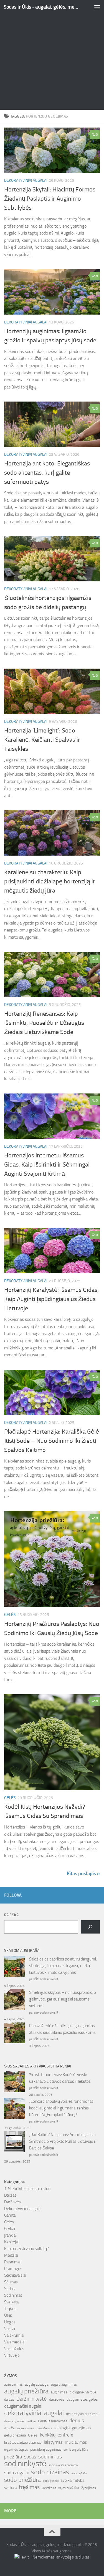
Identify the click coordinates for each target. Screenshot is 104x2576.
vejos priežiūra (69, 2488)
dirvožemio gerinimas (19, 2428)
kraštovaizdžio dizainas (23, 2442)
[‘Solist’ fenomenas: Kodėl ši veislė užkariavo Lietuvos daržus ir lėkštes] (15, 2083)
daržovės (57, 2399)
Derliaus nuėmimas (53, 2421)
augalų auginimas (64, 2384)
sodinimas (50, 2457)
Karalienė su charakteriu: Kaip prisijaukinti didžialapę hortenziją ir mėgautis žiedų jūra (50, 881)
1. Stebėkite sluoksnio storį (27, 2189)
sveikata (10, 2488)
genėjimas (81, 2428)
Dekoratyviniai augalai (26, 180)
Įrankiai (10, 2235)
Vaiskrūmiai (14, 2335)
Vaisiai (10, 2329)
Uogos (10, 2322)
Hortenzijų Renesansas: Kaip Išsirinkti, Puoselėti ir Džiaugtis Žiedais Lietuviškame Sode (44, 1023)
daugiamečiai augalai (23, 2406)
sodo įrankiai (51, 2481)
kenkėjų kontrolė (57, 2435)
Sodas (9, 2289)
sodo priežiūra (22, 2480)
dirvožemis (44, 2428)
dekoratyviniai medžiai (20, 2421)
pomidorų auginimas (46, 2449)
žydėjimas (89, 2488)
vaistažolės (49, 2488)
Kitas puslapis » (83, 1874)
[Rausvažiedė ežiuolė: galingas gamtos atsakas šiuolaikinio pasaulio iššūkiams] (15, 2034)
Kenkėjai (11, 2242)
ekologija (62, 2428)
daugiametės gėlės (82, 2399)
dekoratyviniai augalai (34, 2413)
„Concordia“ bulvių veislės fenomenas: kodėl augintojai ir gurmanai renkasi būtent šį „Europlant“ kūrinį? (62, 2108)
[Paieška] (90, 1927)
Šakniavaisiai (15, 2275)
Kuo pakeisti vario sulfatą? (26, 2249)
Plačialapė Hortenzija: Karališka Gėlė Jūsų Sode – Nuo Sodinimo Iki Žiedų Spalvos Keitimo (52, 1441)
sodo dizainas (50, 2472)
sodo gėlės (79, 2473)
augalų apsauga (37, 2384)
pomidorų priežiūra (76, 2450)
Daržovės (12, 2202)
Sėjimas (11, 2282)
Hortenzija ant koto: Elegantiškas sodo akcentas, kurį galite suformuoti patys (47, 473)
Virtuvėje (12, 2355)
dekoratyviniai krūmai (82, 2414)
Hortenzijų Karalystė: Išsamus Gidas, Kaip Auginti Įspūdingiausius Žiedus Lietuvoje (51, 1299)
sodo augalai (17, 2473)
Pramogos (13, 2269)
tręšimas (29, 2487)
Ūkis (8, 2315)
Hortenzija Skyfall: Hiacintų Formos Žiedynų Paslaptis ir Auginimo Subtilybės (50, 199)
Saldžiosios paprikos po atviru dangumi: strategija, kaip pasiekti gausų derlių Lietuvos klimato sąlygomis (63, 1966)
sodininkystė (25, 2464)
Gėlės (10, 1615)
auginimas (59, 2392)
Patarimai (12, 2262)
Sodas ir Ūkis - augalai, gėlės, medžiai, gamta (41, 7)
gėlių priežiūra (15, 2435)
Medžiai (11, 2255)
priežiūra (13, 2457)
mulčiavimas (76, 2442)
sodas (30, 2457)
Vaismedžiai (15, 2342)
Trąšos (10, 2309)
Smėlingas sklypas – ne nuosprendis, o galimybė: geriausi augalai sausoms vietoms (63, 1999)
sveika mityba (73, 2480)
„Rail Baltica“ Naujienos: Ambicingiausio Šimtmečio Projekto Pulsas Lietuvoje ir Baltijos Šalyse (63, 2141)
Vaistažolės (14, 2349)
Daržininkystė (32, 2399)
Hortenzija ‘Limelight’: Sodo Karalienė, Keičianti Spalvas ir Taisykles (42, 740)
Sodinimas (13, 2295)
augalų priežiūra (26, 2391)
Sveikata (11, 2302)
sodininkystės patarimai (63, 2465)
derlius (77, 2421)
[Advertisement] (52, 55)
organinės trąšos (16, 2450)
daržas (9, 2399)
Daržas (10, 2195)
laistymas (53, 2442)
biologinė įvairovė (83, 2392)
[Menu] (97, 7)
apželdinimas (13, 2385)
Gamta (10, 2215)
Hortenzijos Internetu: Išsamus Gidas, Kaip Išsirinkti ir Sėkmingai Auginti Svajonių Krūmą (47, 1165)
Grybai (10, 2229)
